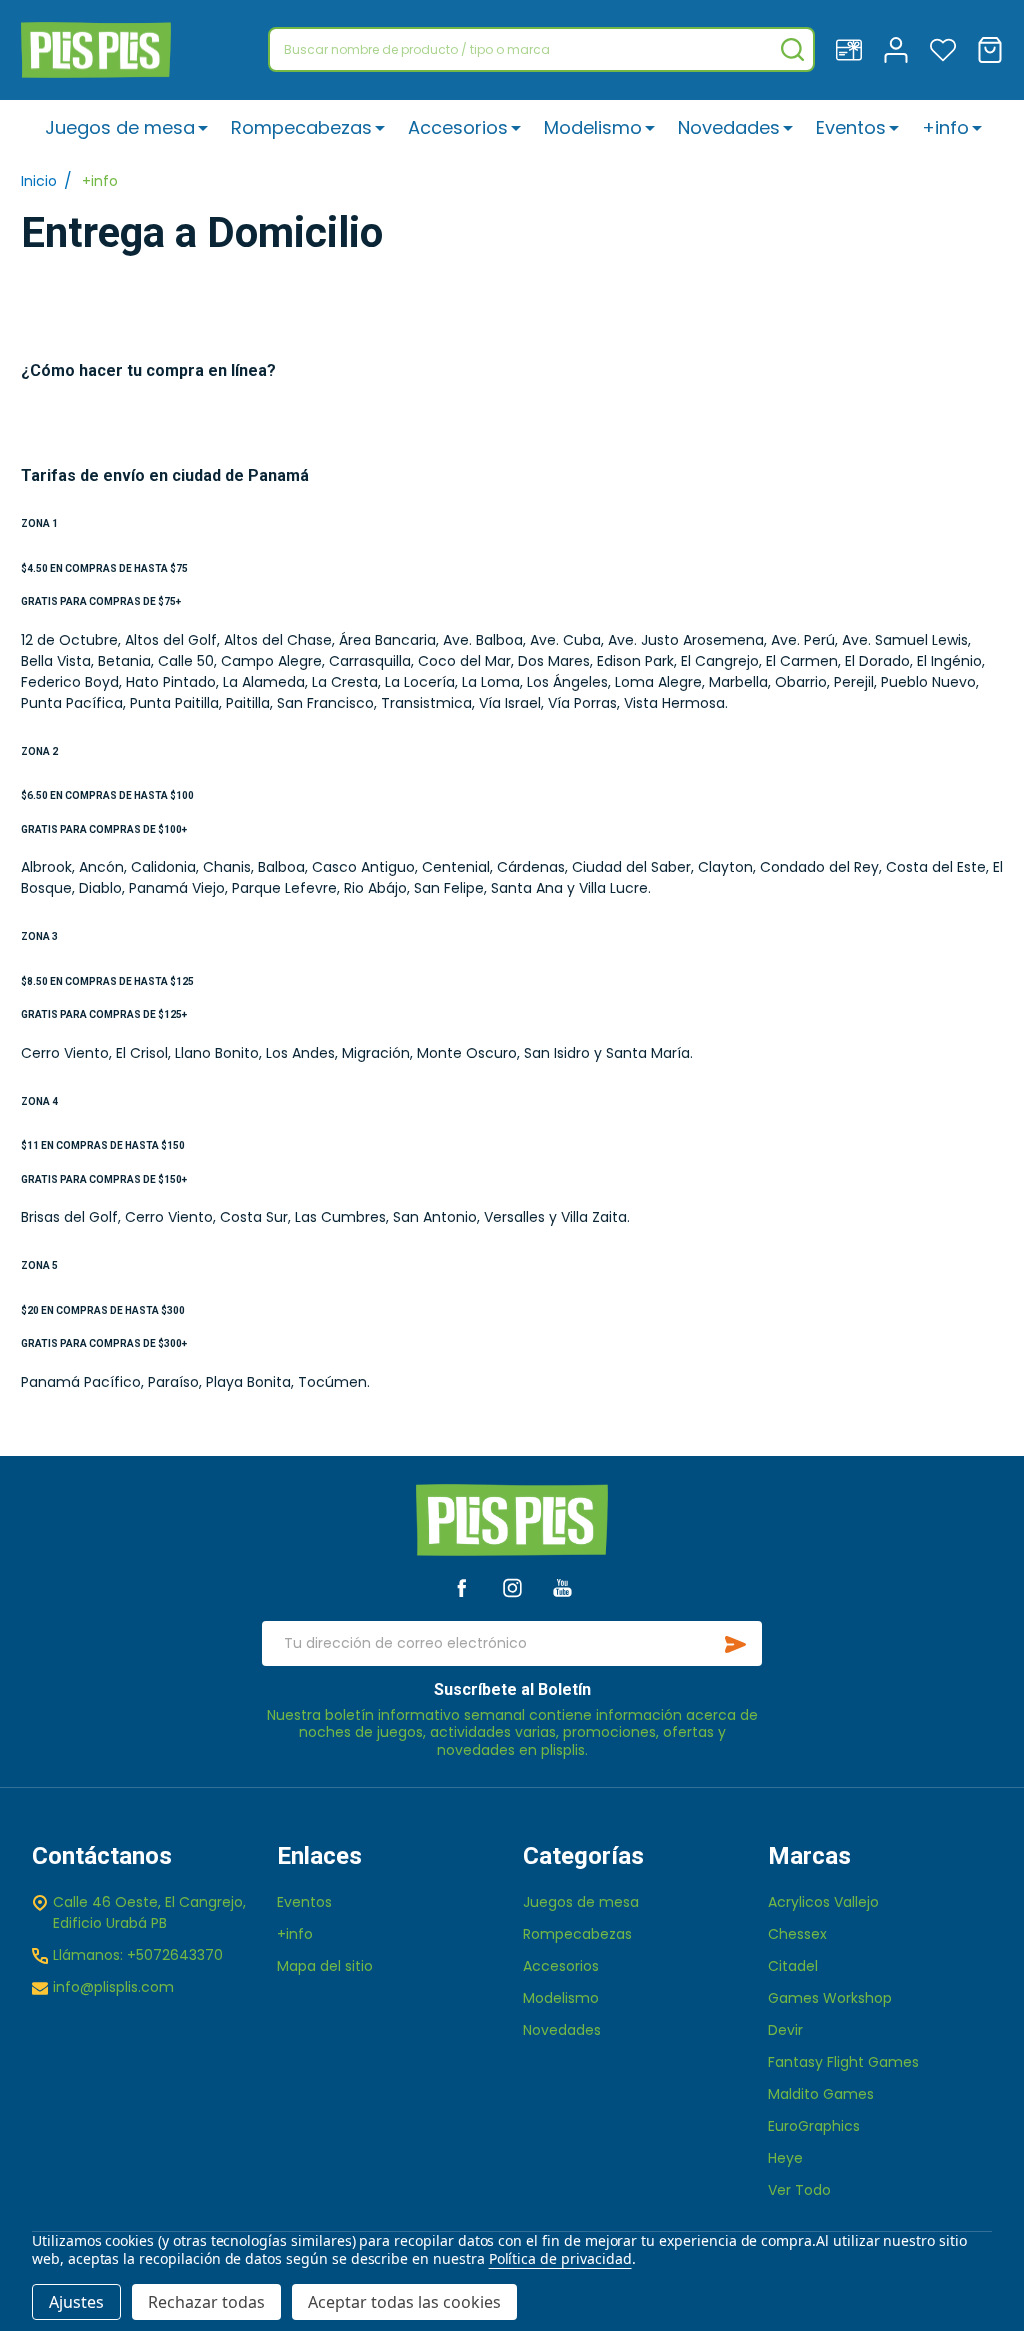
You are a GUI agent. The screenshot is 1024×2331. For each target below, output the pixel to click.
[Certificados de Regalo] (849, 50)
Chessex (797, 1934)
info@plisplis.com (113, 1987)
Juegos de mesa (120, 127)
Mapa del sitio (325, 1966)
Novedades (729, 127)
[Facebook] (461, 1587)
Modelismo (593, 127)
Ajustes (76, 2302)
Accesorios (458, 127)
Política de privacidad (560, 2258)
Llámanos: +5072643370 (138, 1955)
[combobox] (541, 49)
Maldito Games (821, 2094)
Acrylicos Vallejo (823, 1902)
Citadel (793, 1966)
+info (945, 127)
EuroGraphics (814, 2126)
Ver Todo (799, 2190)
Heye (785, 2158)
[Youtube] (562, 1587)
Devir (785, 2030)
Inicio (39, 181)
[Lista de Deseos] (943, 50)
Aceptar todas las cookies (404, 2302)
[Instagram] (512, 1587)
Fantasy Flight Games (843, 2062)
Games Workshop (830, 1998)
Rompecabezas (301, 127)
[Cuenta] (896, 50)
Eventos (851, 127)
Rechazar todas (206, 2302)
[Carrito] (990, 50)
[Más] (203, 127)
